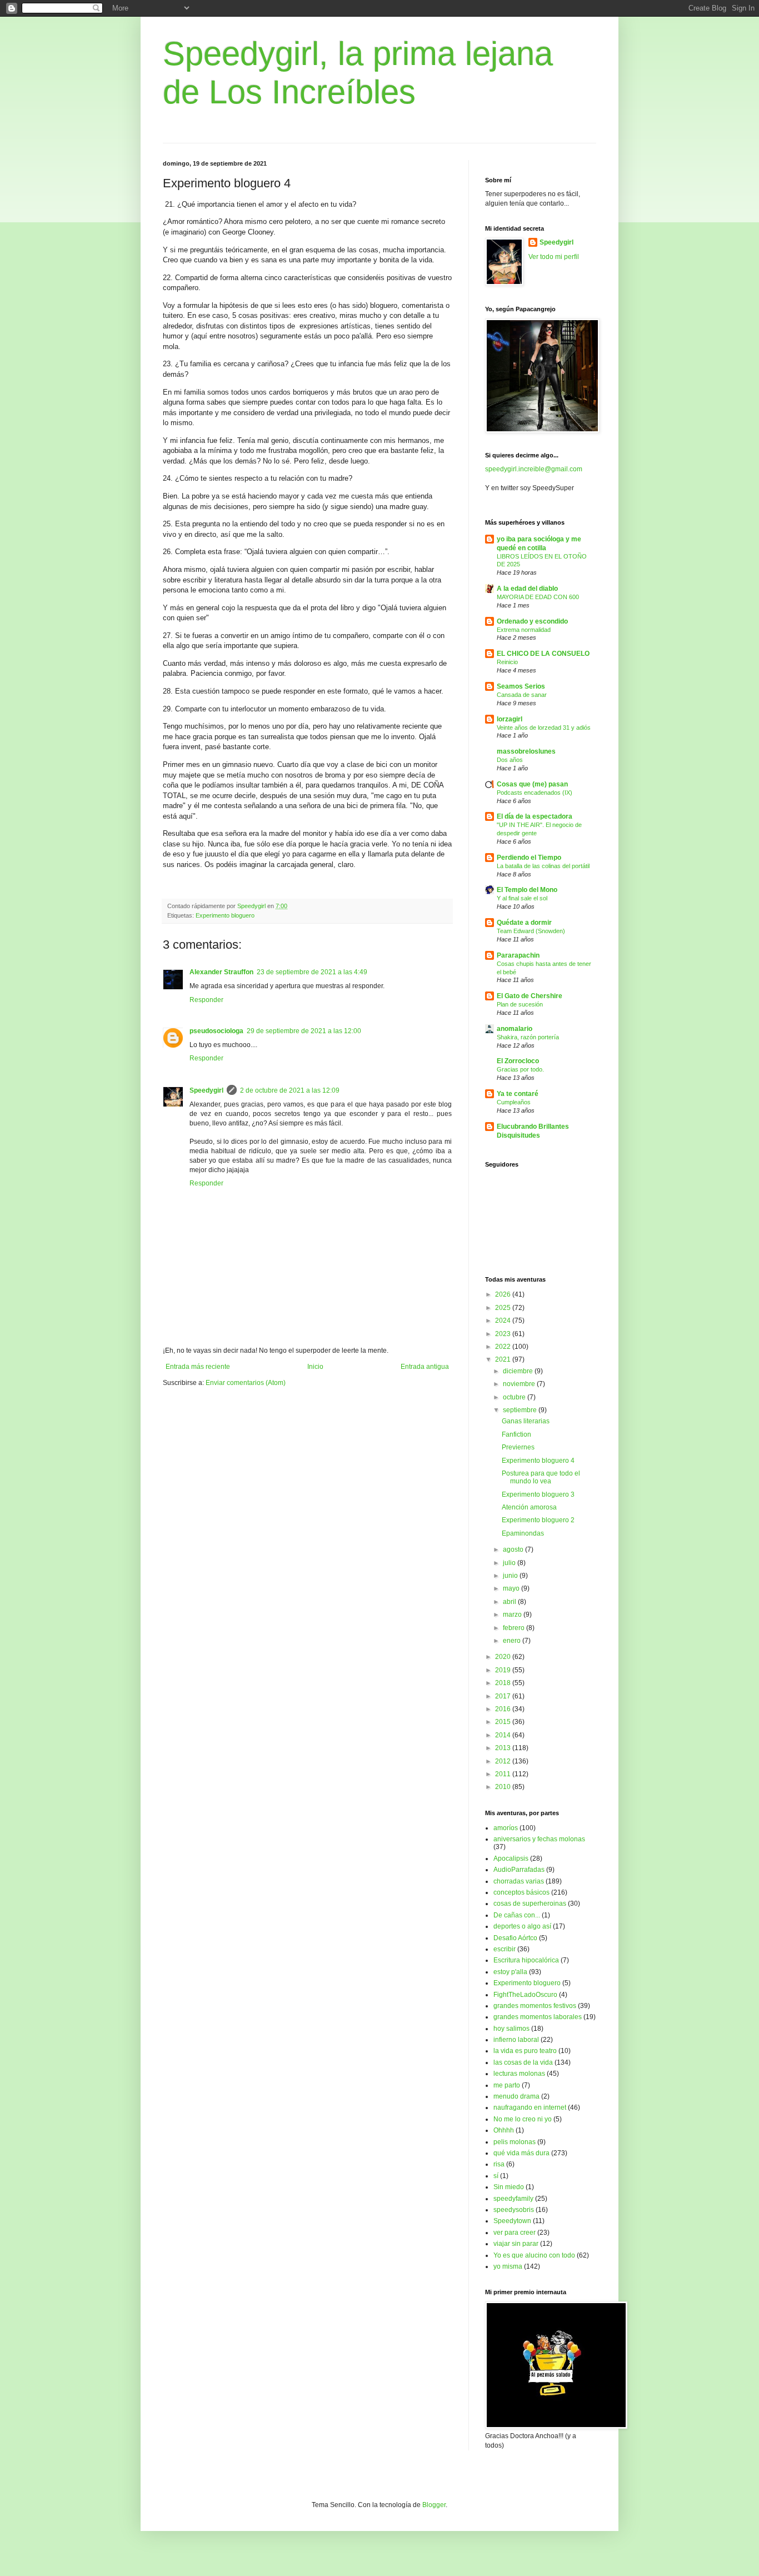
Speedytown (512, 2221)
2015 (504, 1722)
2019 (504, 1670)
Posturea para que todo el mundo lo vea (541, 1477)
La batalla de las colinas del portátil (543, 866)
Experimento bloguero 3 (538, 1494)
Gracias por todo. (520, 1069)
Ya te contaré (518, 1094)
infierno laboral (516, 2040)
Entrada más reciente (198, 1367)
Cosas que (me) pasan (532, 784)
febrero (515, 1628)
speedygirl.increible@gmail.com (534, 469)
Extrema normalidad (524, 630)
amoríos (506, 1828)
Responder (206, 1000)
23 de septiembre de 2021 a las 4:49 (312, 972)
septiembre (521, 1410)
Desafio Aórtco (515, 1938)
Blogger (434, 2505)
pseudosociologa (216, 1031)
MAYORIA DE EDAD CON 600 (538, 597)
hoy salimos (511, 2029)
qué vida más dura (521, 2153)
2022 (504, 1347)
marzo (513, 1615)
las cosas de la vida (523, 2062)
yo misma (508, 2266)
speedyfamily (513, 2199)
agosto (514, 1549)
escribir (505, 1949)
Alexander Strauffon (221, 972)
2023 (504, 1334)
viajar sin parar (516, 2244)
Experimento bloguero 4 (538, 1461)
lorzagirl (510, 719)
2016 (504, 1709)
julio (510, 1563)
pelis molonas (515, 2142)
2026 (504, 1294)
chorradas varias (519, 1881)
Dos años (510, 760)
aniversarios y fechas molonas (539, 1839)
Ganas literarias (526, 1421)
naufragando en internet (530, 2107)
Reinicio (507, 662)
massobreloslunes (526, 751)
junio (511, 1576)
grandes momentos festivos (535, 2006)
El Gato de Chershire (530, 996)
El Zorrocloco (518, 1061)
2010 (504, 1787)
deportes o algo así (522, 1926)
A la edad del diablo (527, 589)
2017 (504, 1696)
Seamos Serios (521, 686)
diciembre (519, 1371)
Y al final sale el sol (522, 898)
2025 (504, 1308)
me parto (507, 2085)
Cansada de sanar (522, 695)
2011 (504, 1774)
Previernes (518, 1447)
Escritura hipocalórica (526, 1960)
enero (513, 1641)
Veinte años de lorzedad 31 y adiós (544, 728)
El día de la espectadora (535, 816)
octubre (515, 1397)
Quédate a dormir (524, 923)
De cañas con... (517, 1915)
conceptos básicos (521, 1892)
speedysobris (514, 2210)
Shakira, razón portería (528, 1037)
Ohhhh (504, 2130)
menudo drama (516, 2096)
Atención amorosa (529, 1507)
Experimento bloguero (225, 915)
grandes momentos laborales (538, 2017)
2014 (504, 1735)
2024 (504, 1321)
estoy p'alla (510, 1972)
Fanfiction (516, 1434)
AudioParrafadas (519, 1870)
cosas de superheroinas (530, 1904)
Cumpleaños (514, 1102)
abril (510, 1602)
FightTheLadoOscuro (525, 1995)
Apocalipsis (511, 1858)
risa (499, 2164)
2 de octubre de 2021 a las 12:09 (290, 1090)
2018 (504, 1683)
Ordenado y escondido (532, 621)
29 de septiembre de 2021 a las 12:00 (304, 1031)
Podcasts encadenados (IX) (535, 793)
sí (496, 2176)
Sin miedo (509, 2187)
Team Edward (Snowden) (531, 931)
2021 (504, 1359)
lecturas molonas (519, 2074)
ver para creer (515, 2233)
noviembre (520, 1384)
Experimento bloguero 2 (538, 1520)
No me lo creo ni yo (523, 2119)
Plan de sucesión (520, 1004)
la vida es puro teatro (525, 2051)
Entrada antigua (425, 1367)
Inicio (315, 1367)
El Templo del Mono (527, 890)
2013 (504, 1748)
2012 (504, 1761)
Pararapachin (518, 955)
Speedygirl (206, 1090)
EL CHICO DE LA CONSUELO (543, 654)
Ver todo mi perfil (554, 257)
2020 (504, 1657)
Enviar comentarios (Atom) (246, 1383)
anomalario (515, 1029)
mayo (512, 1588)
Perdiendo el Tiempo (529, 858)
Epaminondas (523, 1533)
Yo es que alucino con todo (534, 2255)
